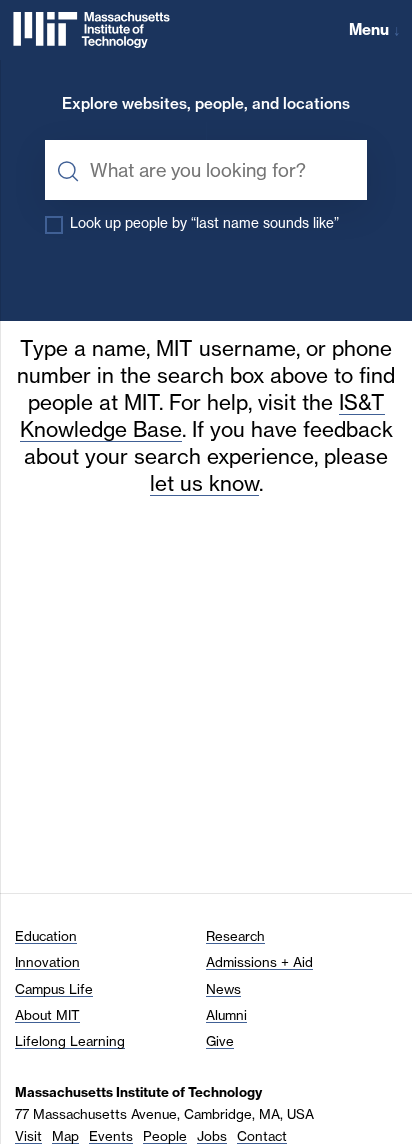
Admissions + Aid (259, 962)
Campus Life (54, 989)
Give (220, 1041)
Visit (28, 1136)
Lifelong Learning (70, 1041)
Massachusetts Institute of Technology (138, 1092)
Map (65, 1136)
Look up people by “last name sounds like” (204, 223)
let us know (204, 483)
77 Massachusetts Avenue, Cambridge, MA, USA (164, 1114)
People (165, 1136)
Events (111, 1136)
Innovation (47, 962)
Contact (262, 1136)
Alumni (226, 1015)
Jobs (212, 1136)
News (223, 989)
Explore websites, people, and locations (206, 104)
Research (235, 936)
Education (46, 936)
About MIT (47, 1015)
